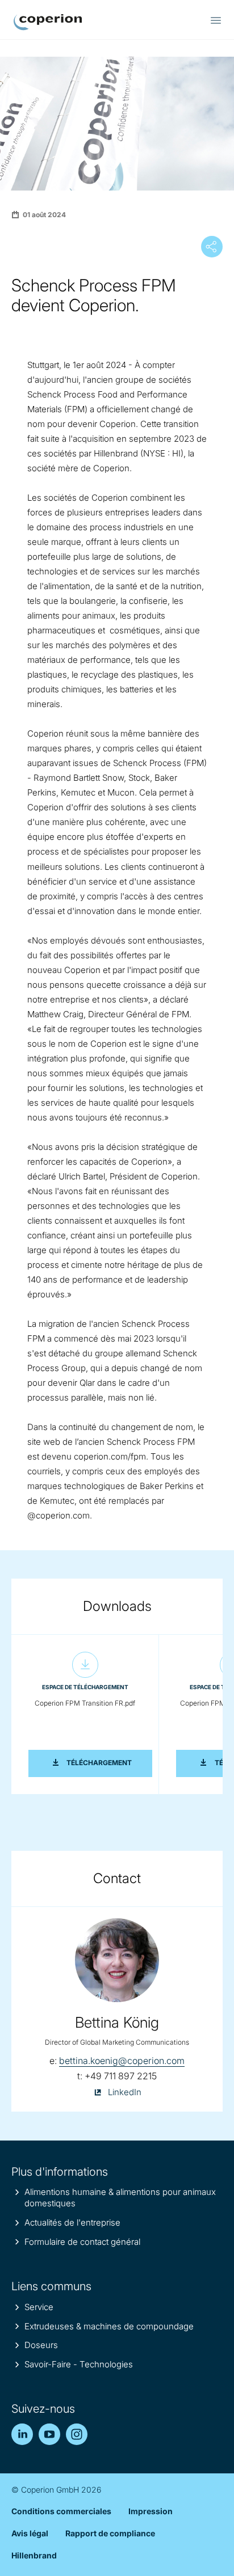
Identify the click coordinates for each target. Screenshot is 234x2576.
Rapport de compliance (110, 2533)
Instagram (77, 2434)
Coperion (48, 22)
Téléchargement (109, 1762)
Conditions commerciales (61, 2511)
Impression (151, 2511)
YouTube (49, 2434)
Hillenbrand (34, 2555)
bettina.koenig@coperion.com (122, 2061)
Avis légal (30, 2533)
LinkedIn (22, 2434)
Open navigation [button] (216, 20)
